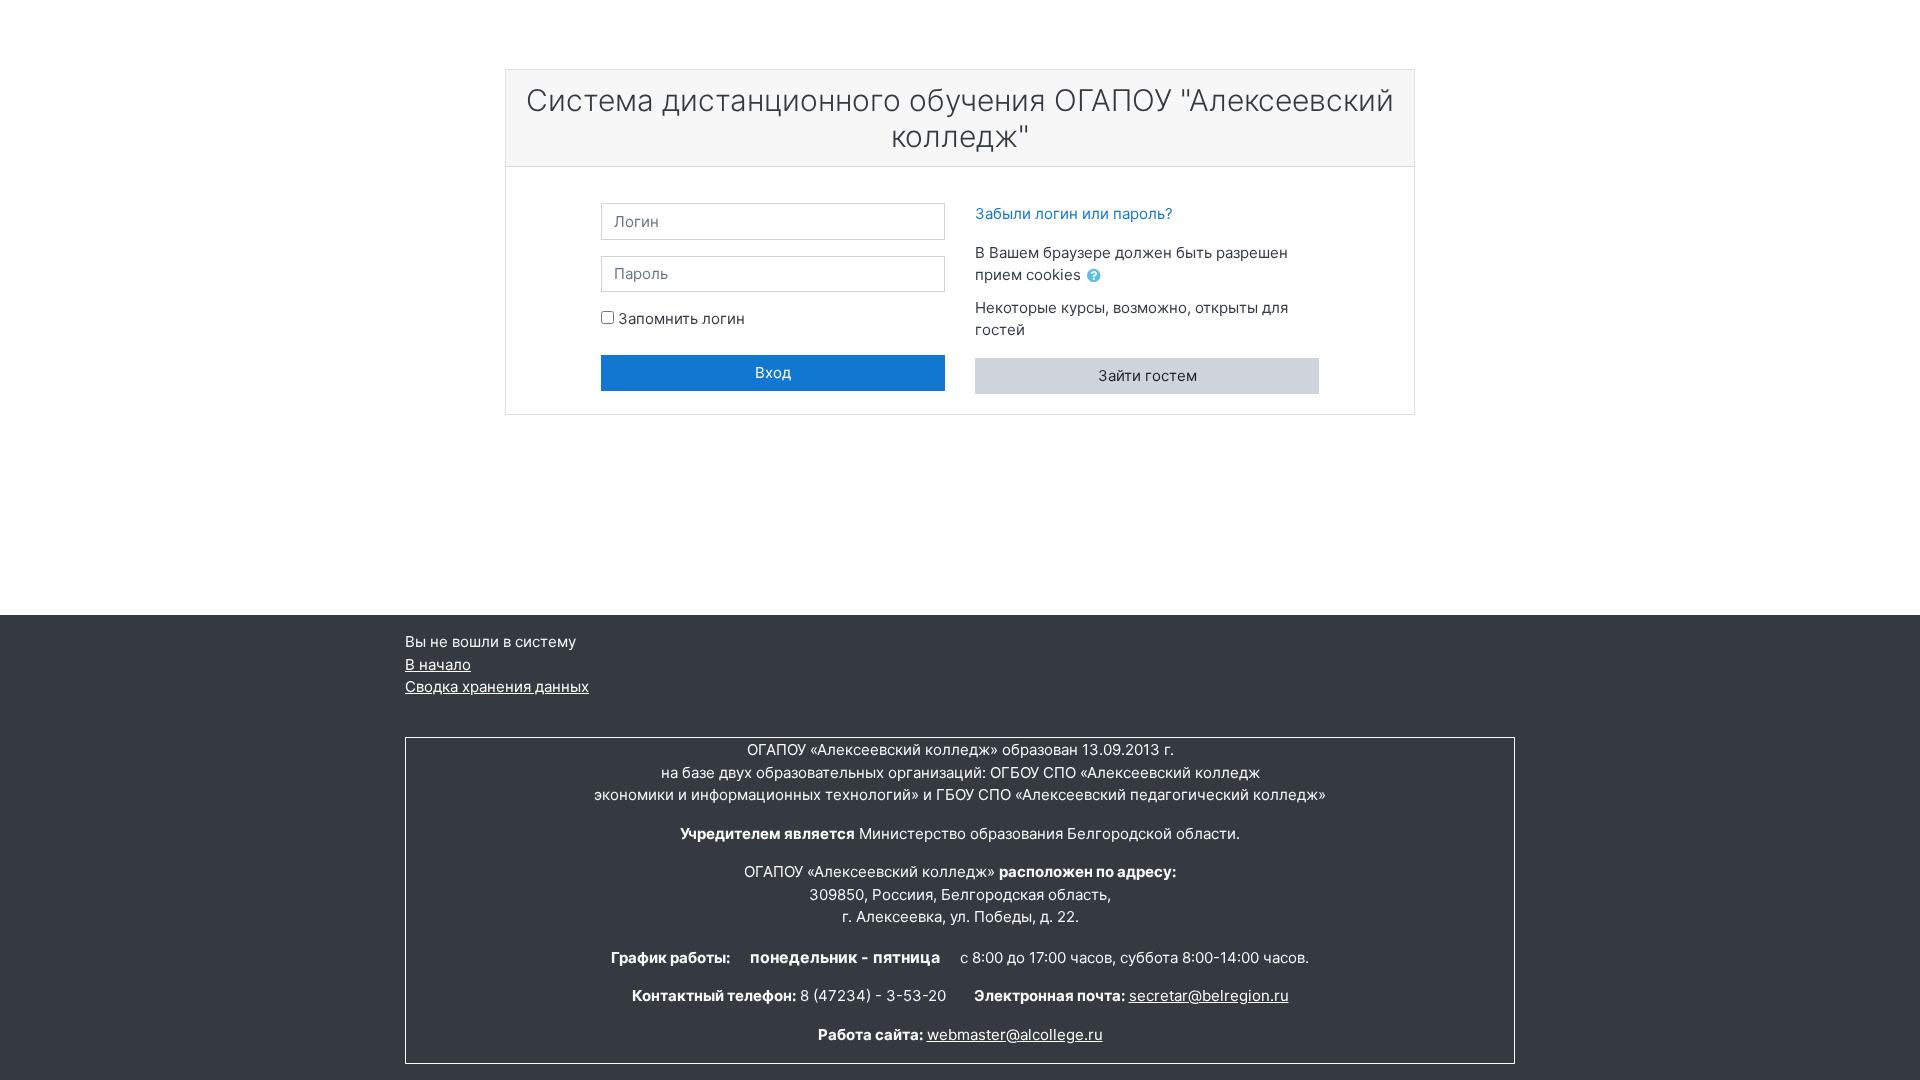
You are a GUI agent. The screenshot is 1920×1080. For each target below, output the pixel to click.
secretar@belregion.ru (1209, 995)
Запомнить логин (681, 318)
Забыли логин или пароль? (1074, 213)
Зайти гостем (1147, 375)
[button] (1098, 276)
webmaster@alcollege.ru (1015, 1034)
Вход (773, 372)
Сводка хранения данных (497, 686)
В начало (438, 664)
